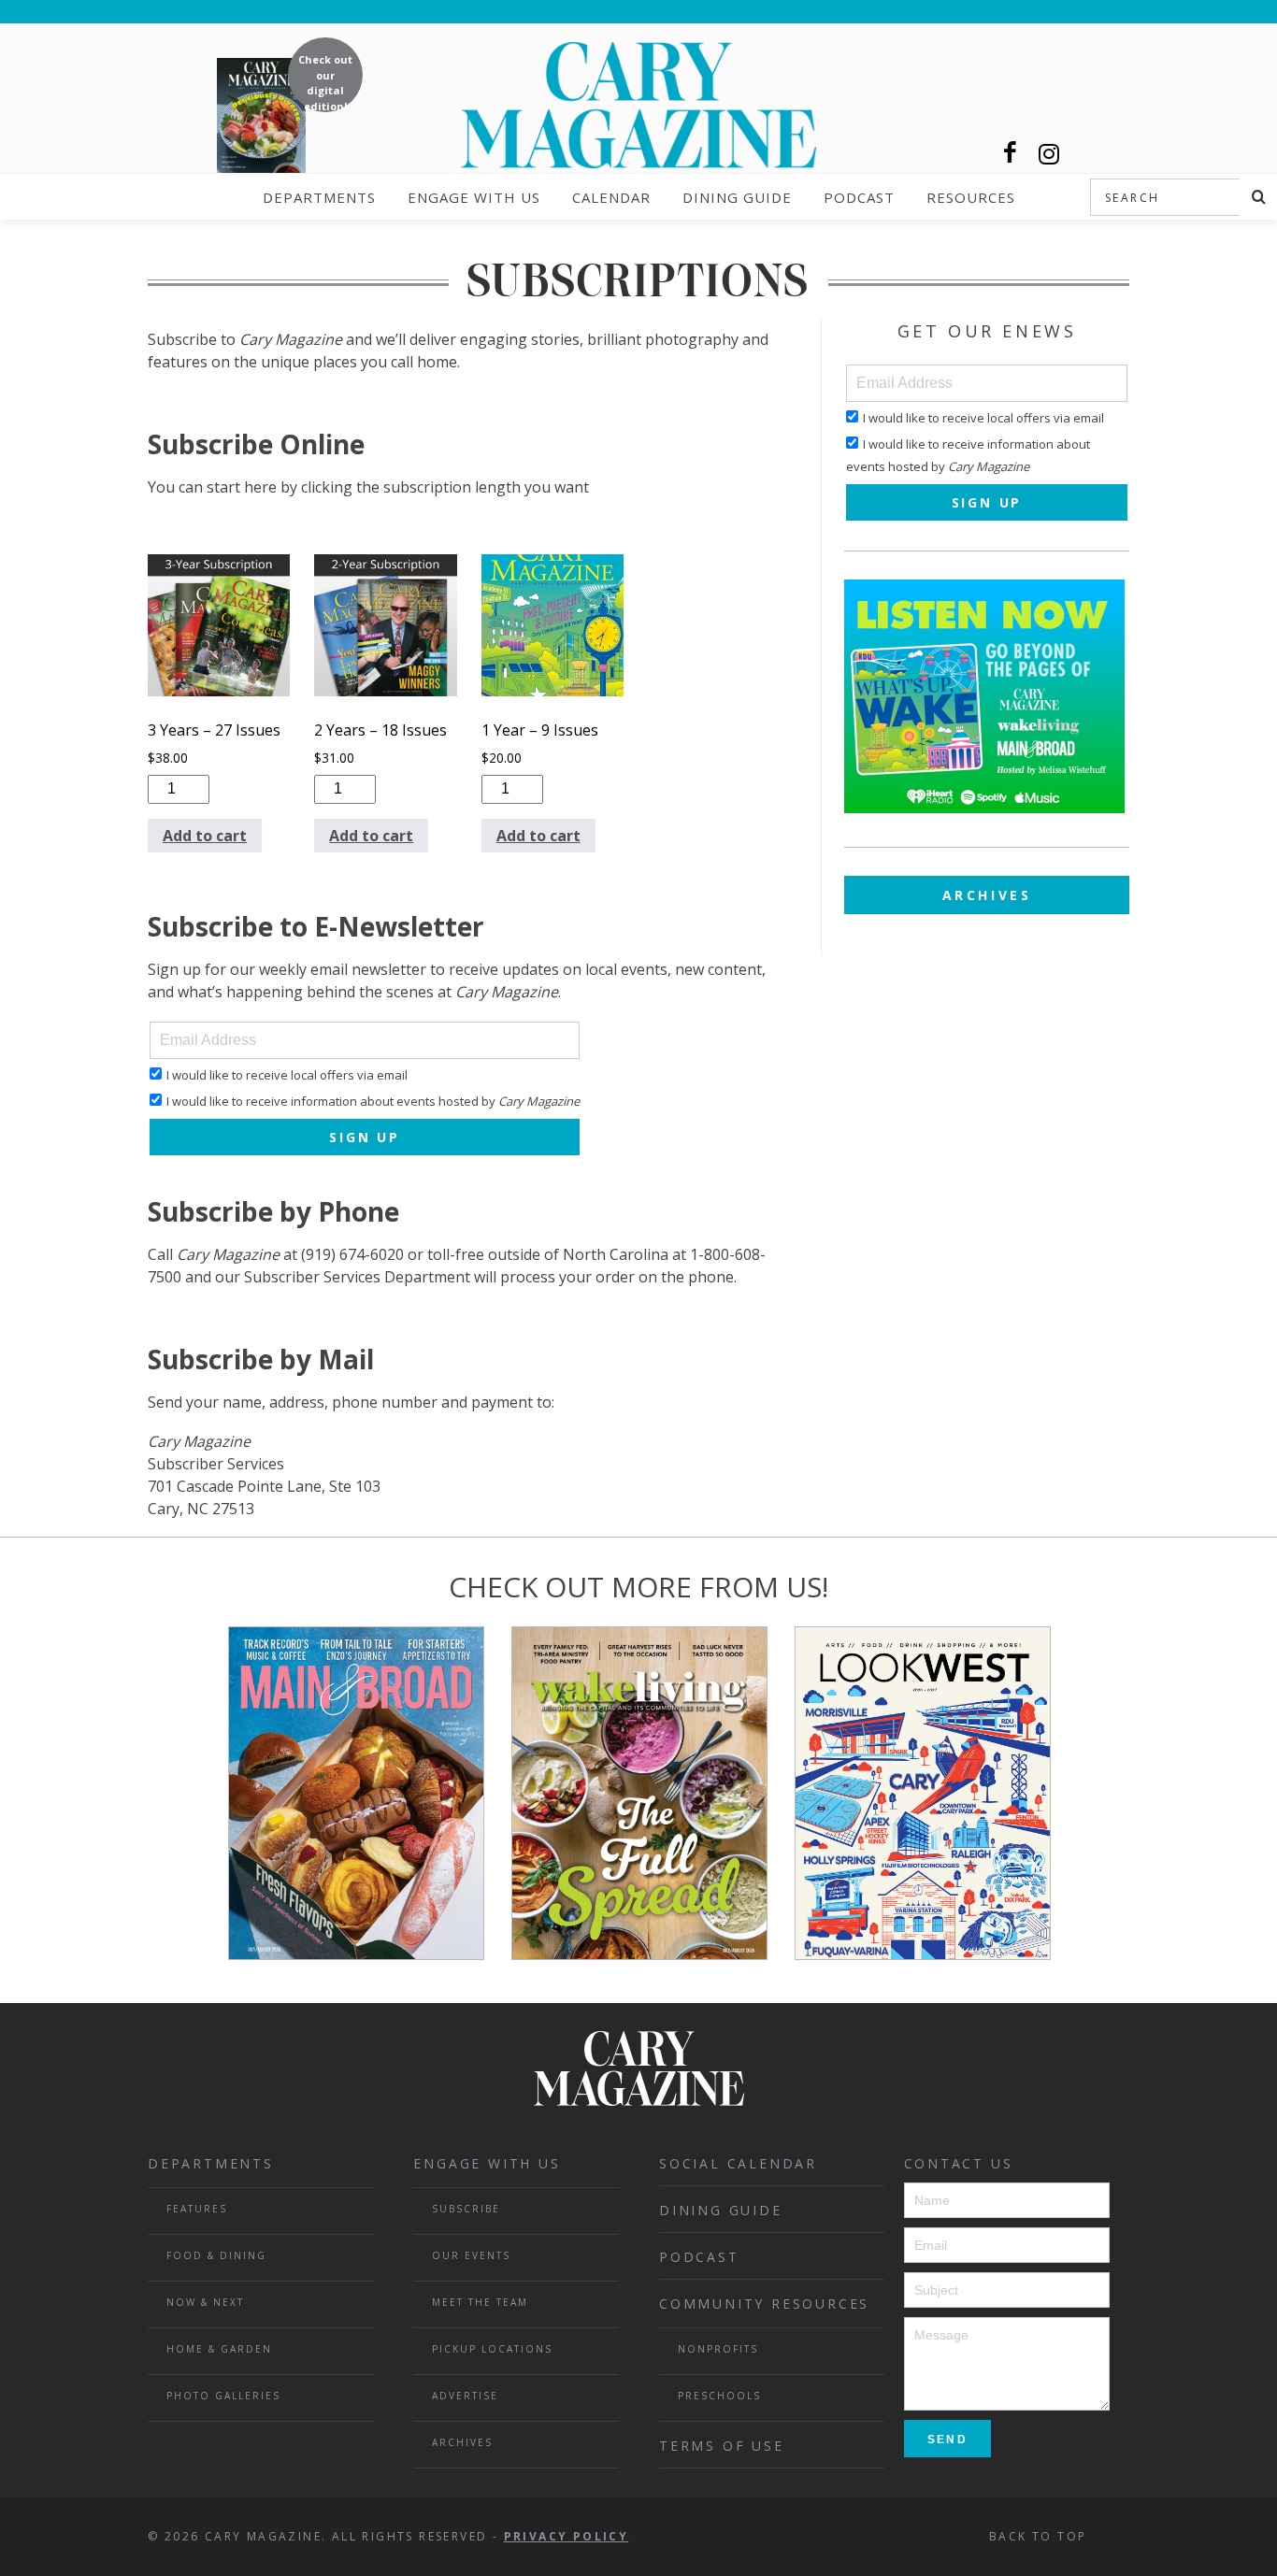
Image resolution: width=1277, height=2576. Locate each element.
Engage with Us (474, 197)
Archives (987, 895)
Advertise (465, 2396)
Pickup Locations (492, 2349)
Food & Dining (216, 2255)
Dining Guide (737, 197)
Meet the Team (480, 2302)
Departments (319, 197)
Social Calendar (738, 2163)
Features (197, 2209)
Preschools (719, 2396)
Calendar (611, 197)
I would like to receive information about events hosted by (373, 1101)
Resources (971, 197)
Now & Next (205, 2302)
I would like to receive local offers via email (287, 1075)
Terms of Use (722, 2446)
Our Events (471, 2255)
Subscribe (466, 2209)
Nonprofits (718, 2349)
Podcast (859, 197)
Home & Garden (219, 2349)
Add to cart (205, 836)
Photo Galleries (223, 2396)
